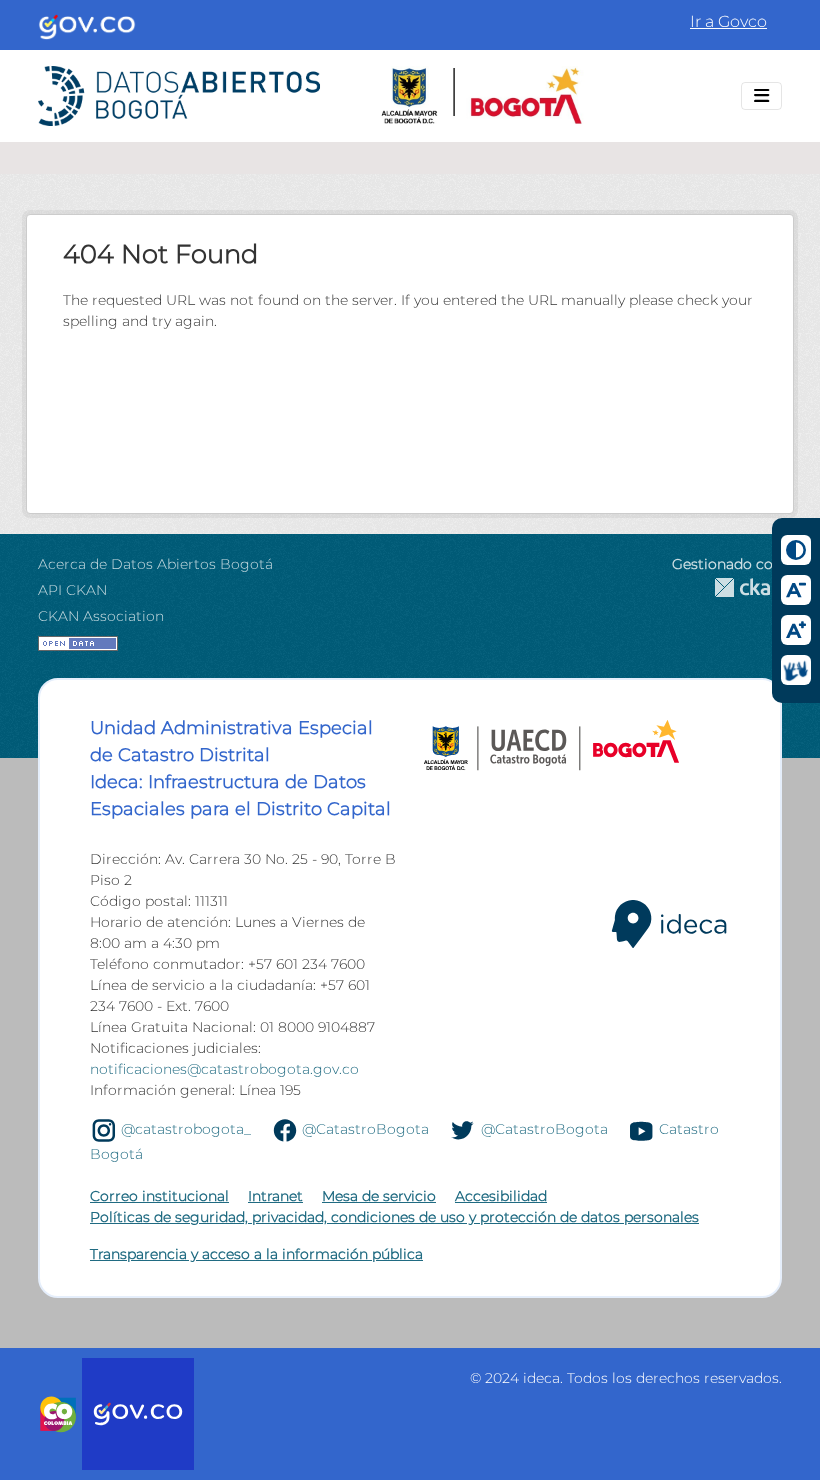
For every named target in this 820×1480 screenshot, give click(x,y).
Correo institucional (159, 1196)
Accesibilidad (501, 1196)
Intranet (275, 1196)
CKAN (727, 587)
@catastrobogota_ (186, 1129)
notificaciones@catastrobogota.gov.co (224, 1069)
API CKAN (72, 590)
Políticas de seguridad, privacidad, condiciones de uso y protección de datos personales (394, 1217)
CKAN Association (101, 616)
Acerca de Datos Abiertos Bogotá (155, 564)
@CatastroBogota (365, 1129)
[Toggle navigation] (761, 96)
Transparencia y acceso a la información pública (256, 1254)
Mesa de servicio (379, 1196)
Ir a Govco (728, 21)
